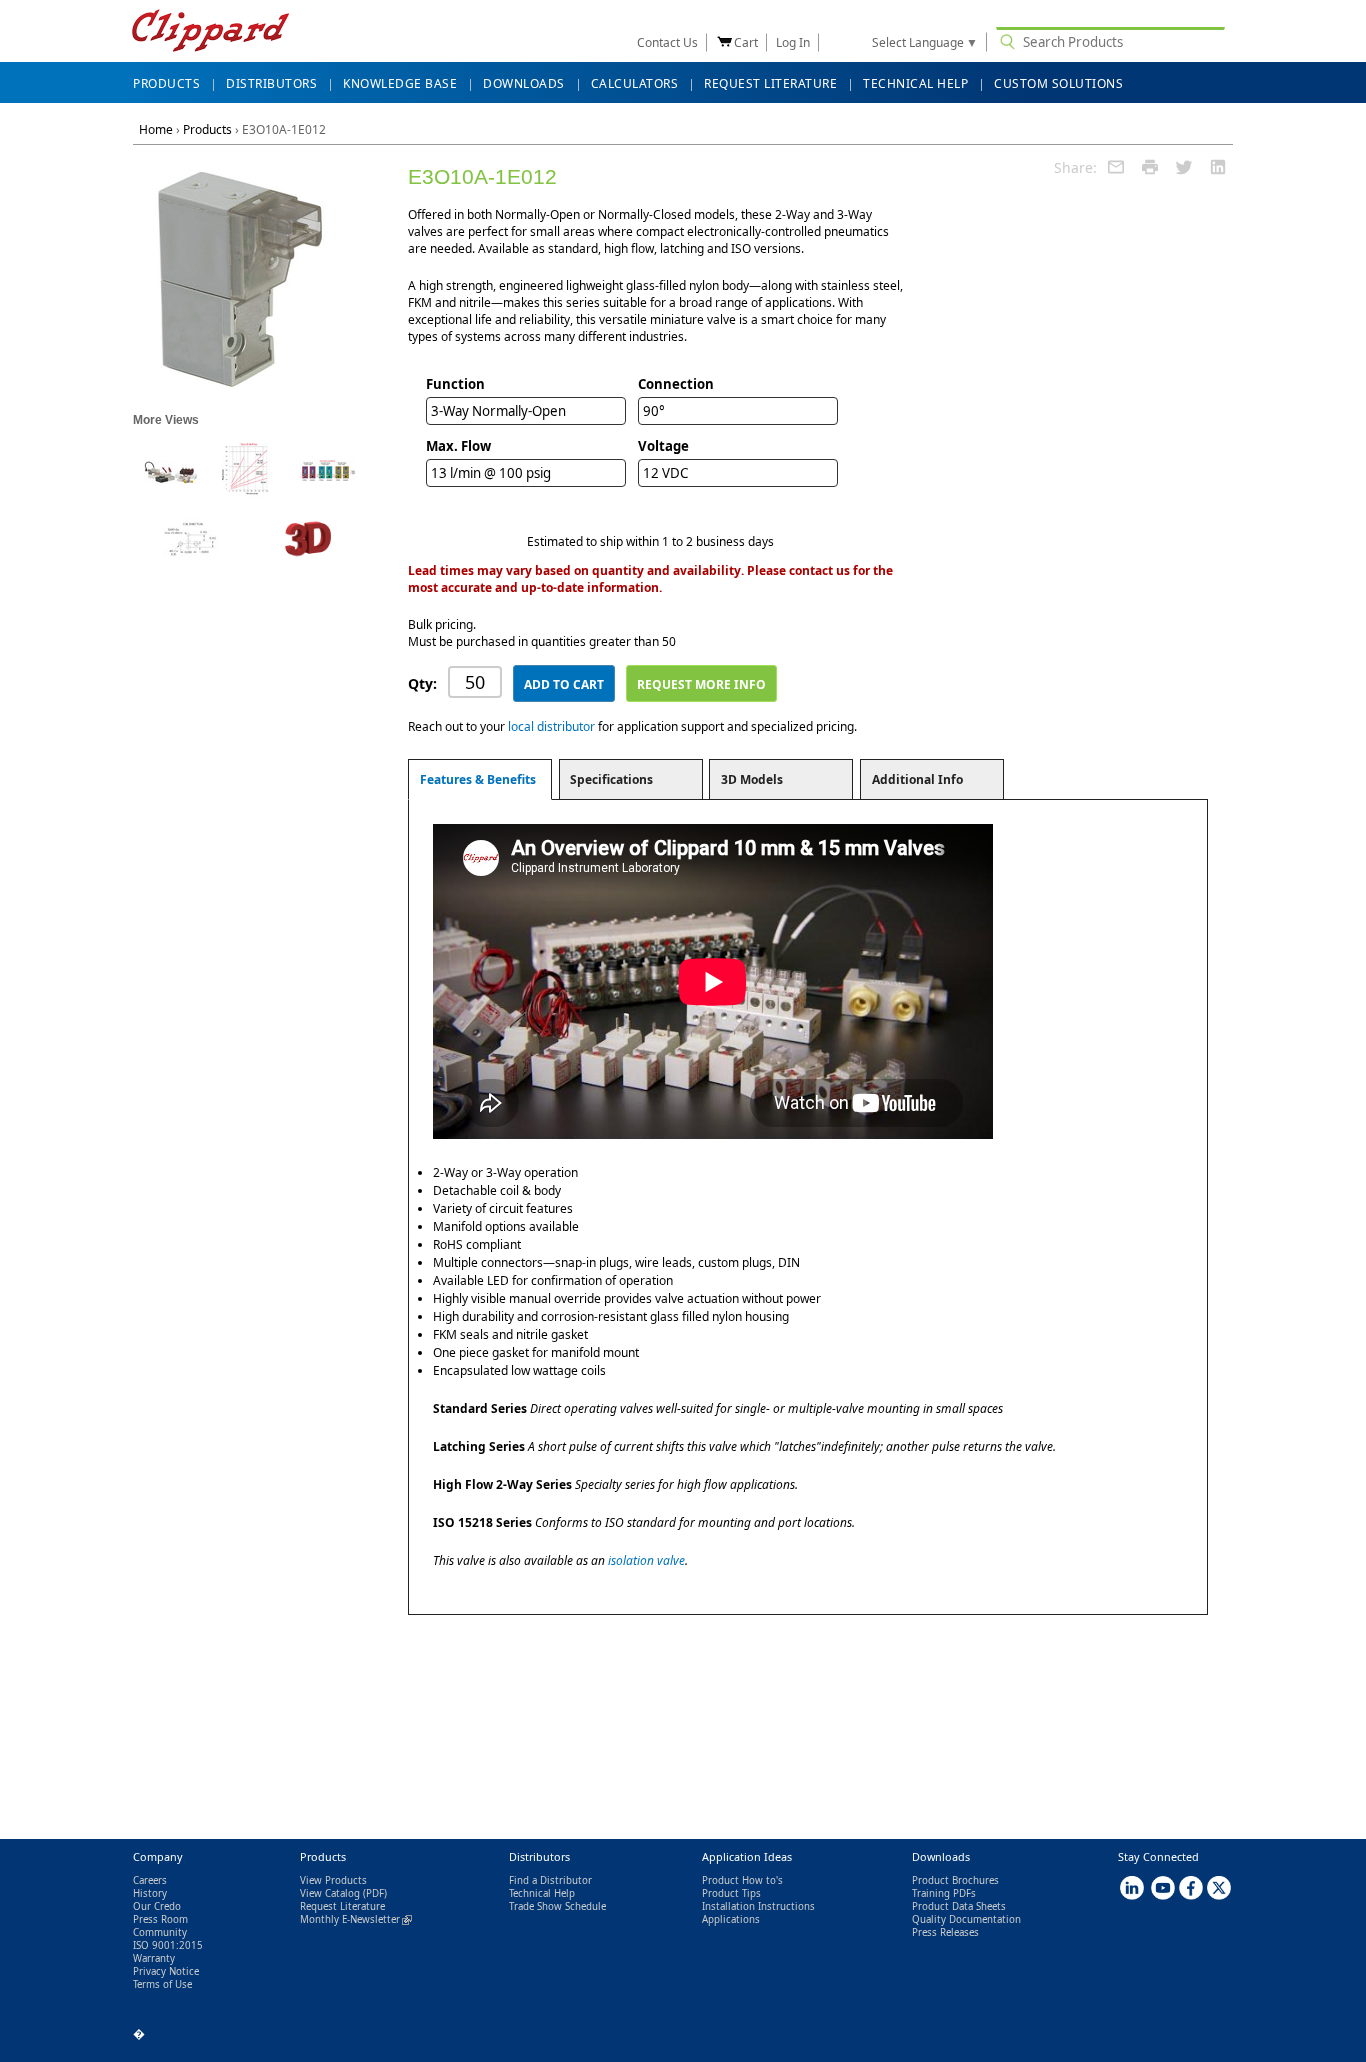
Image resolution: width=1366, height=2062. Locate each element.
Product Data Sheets (959, 1906)
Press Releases (945, 1932)
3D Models (752, 779)
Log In (793, 42)
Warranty (154, 1958)
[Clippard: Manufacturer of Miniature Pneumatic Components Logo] (210, 32)
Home (156, 129)
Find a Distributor (550, 1880)
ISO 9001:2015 (168, 1945)
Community (160, 1932)
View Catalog (330, 1893)
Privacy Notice (166, 1971)
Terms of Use (162, 1984)
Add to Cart (564, 684)
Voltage (663, 446)
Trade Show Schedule (557, 1906)
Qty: (422, 683)
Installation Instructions (758, 1906)
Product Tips (731, 1893)
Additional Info (917, 779)
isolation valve (646, 1560)
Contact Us (667, 42)
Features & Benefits (478, 779)
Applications (731, 1919)
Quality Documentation (966, 1919)
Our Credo (157, 1906)
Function (455, 384)
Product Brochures (955, 1880)
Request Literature (342, 1906)
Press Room (160, 1919)
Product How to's (742, 1880)
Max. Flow (458, 446)
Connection (676, 384)
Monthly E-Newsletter (356, 1919)
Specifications (611, 779)
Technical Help (542, 1893)
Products (207, 129)
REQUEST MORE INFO (701, 684)
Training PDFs (944, 1893)
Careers (150, 1880)
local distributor (551, 726)
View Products (333, 1880)
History (150, 1893)
